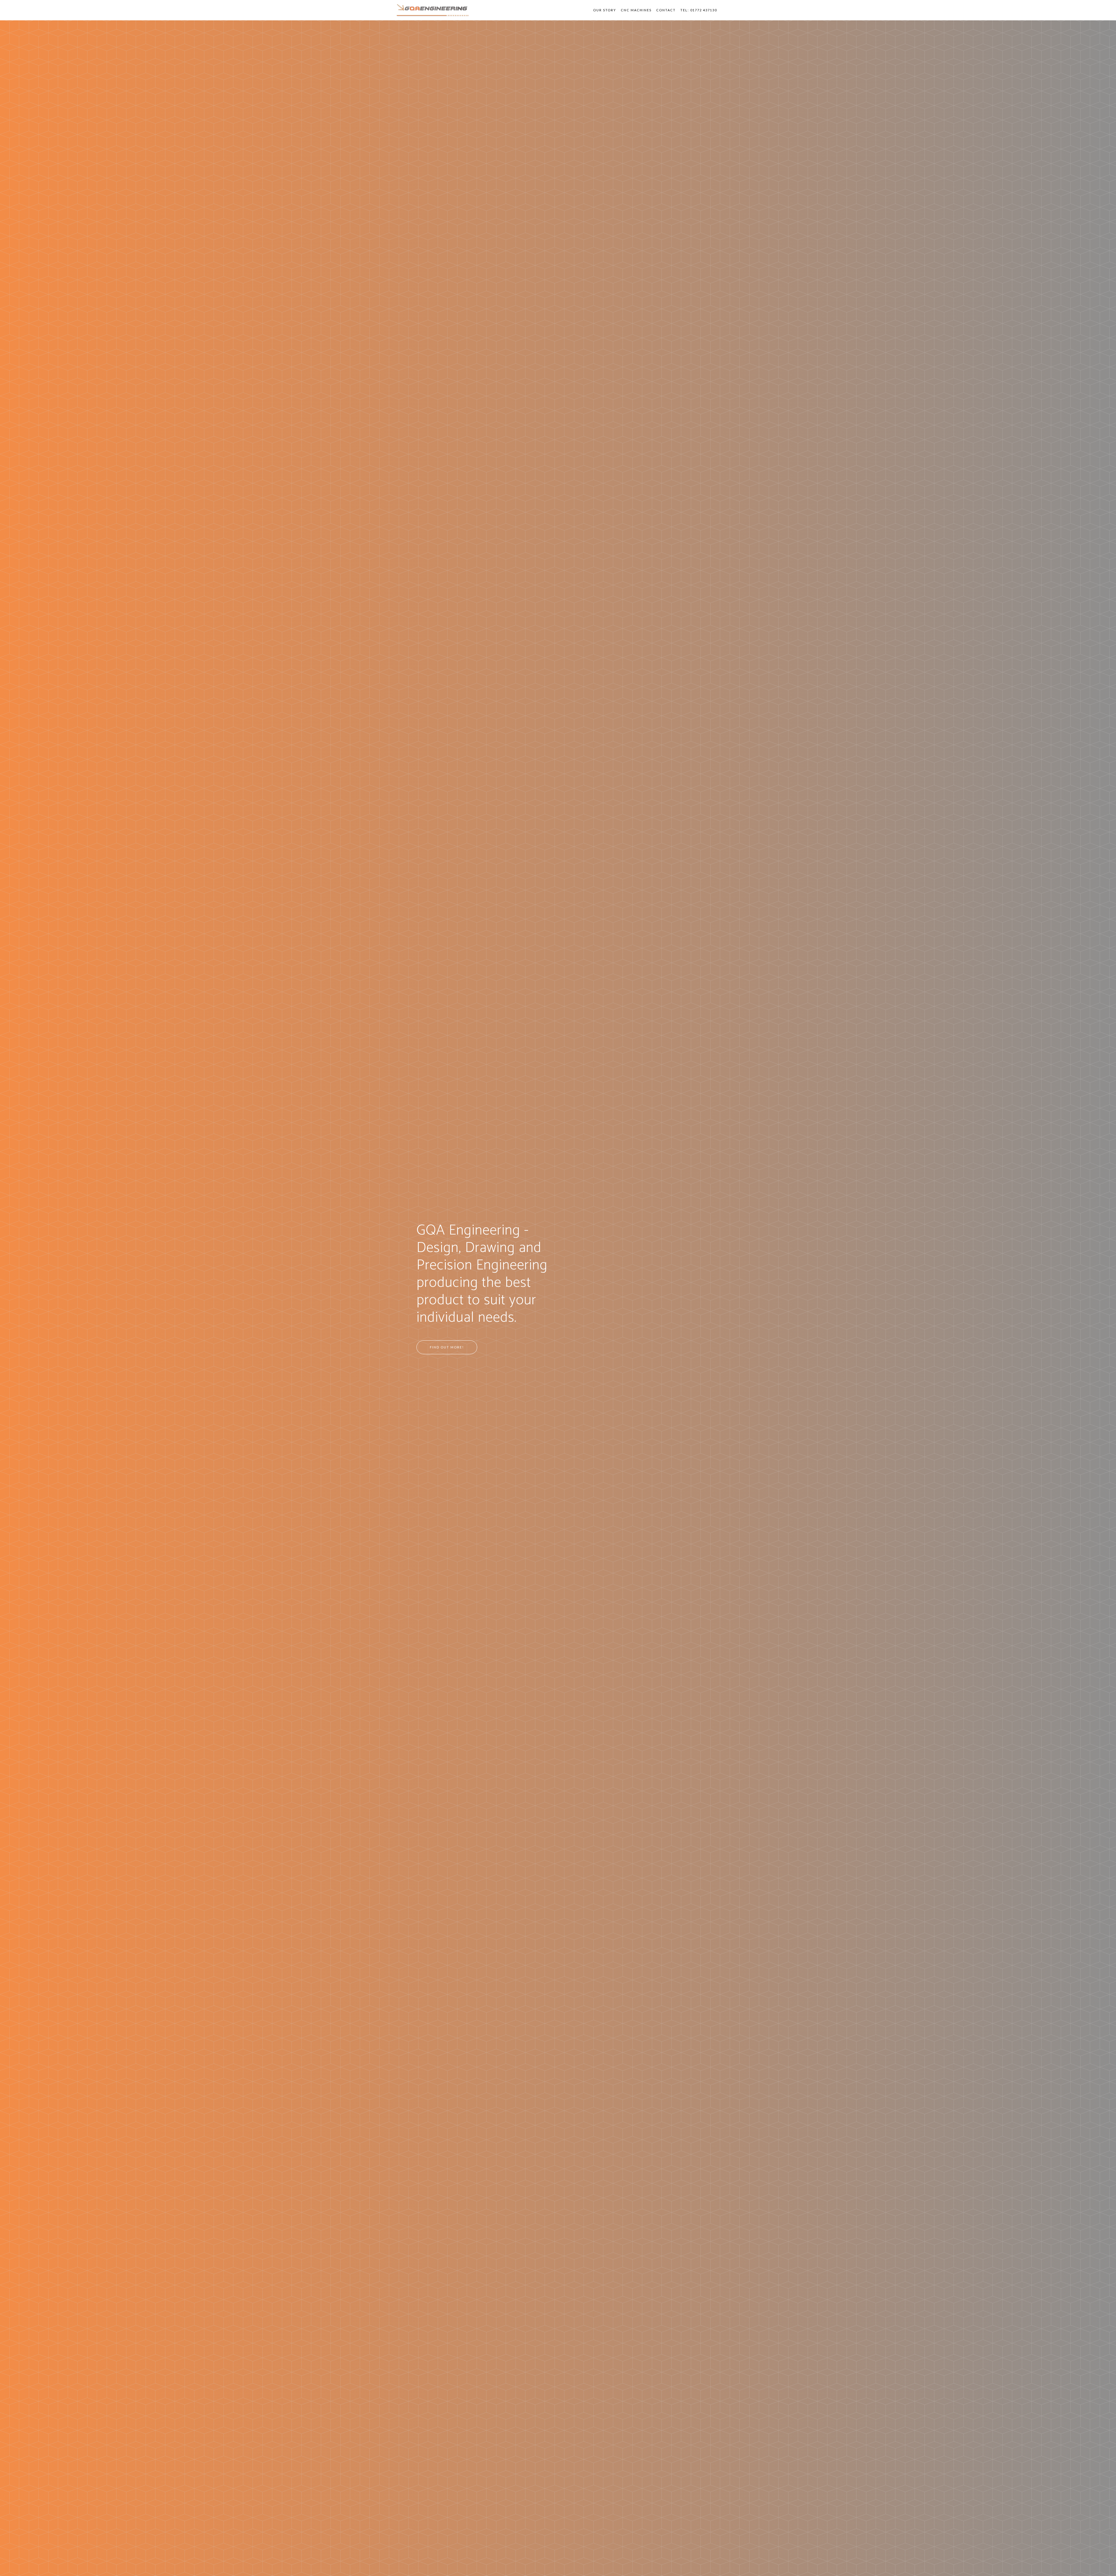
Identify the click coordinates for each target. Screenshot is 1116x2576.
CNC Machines (636, 10)
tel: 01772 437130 (699, 10)
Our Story (605, 10)
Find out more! (447, 1347)
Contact (666, 10)
